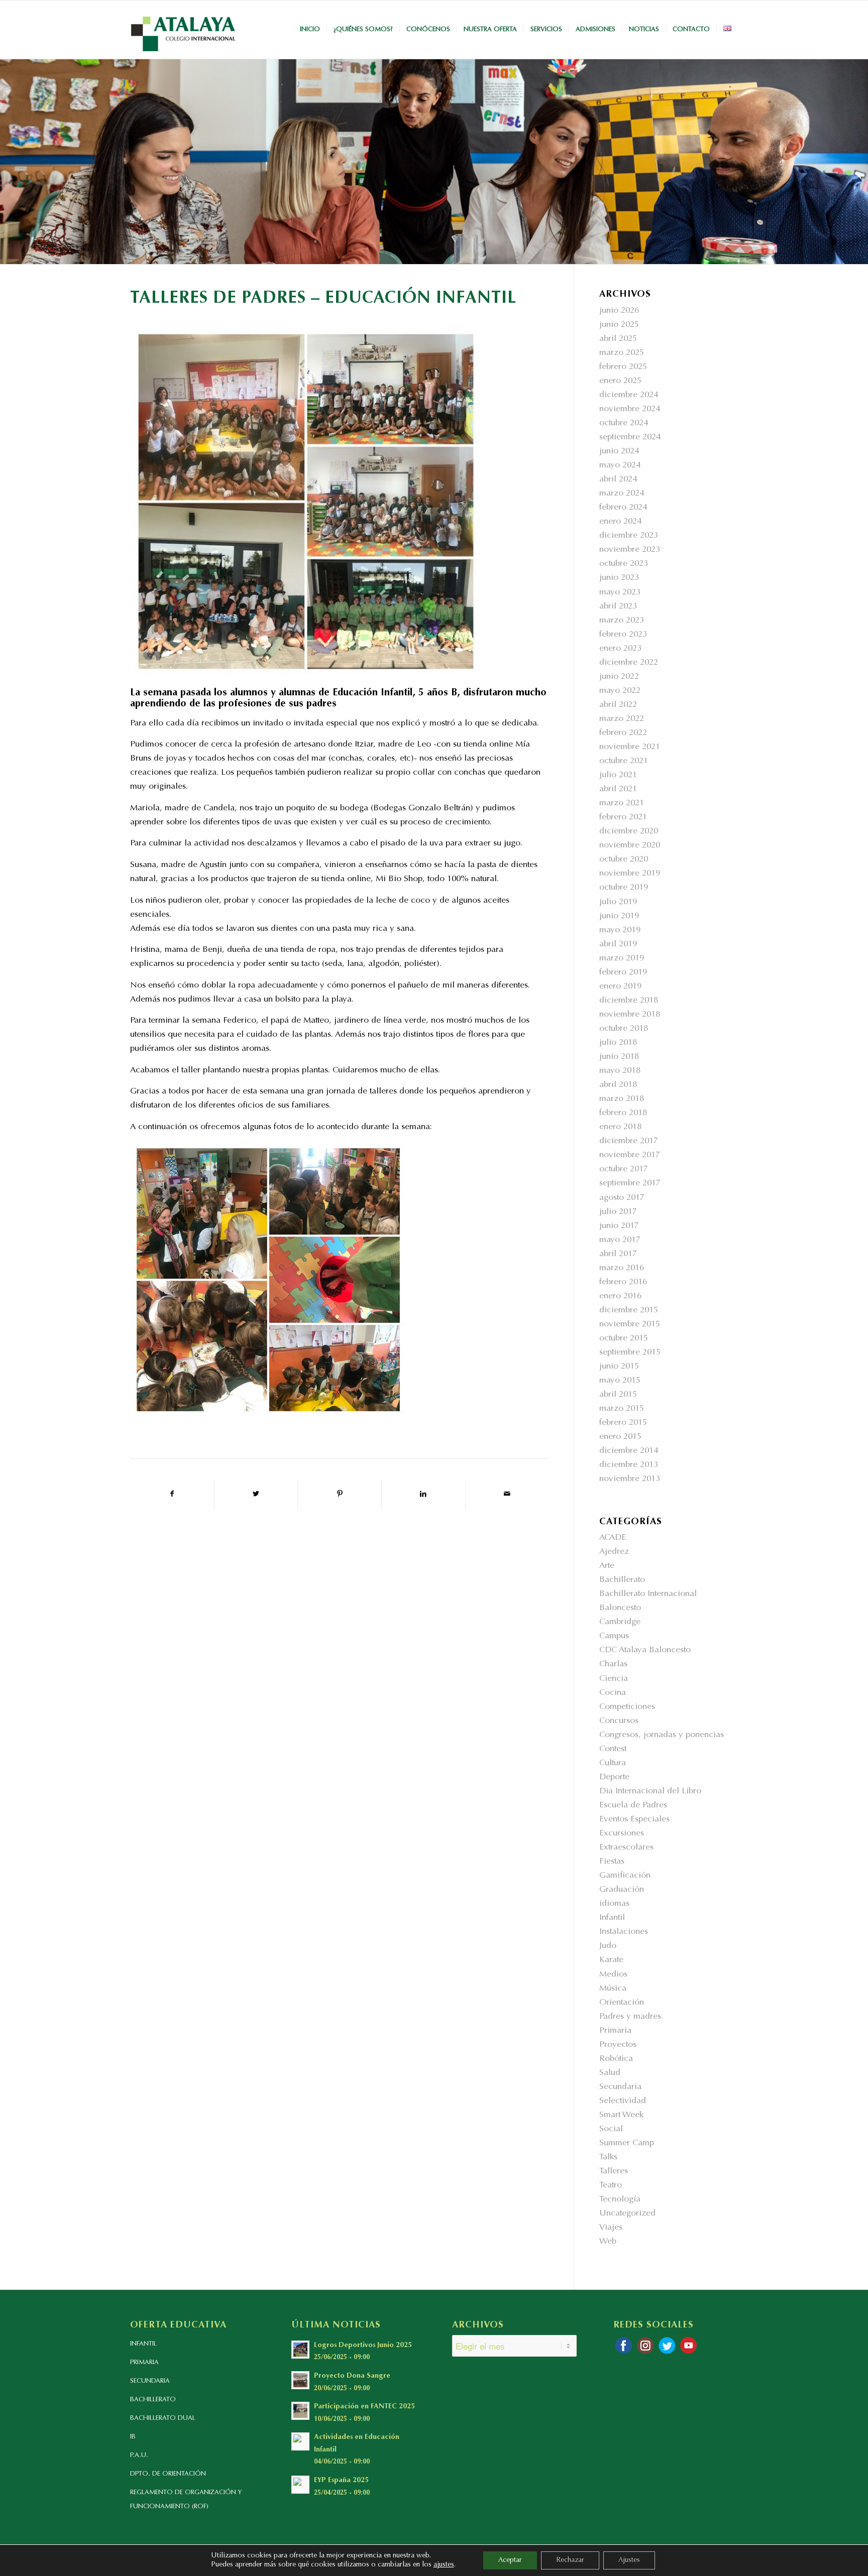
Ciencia (614, 1679)
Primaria (615, 2031)
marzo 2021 (622, 804)
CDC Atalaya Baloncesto (645, 1650)
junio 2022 (619, 677)
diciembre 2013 (629, 1465)
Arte (607, 1566)
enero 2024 (620, 522)
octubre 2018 (624, 1029)
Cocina (613, 1693)
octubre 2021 (624, 761)
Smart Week (621, 2115)
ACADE (613, 1538)
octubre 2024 (624, 423)
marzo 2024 (622, 494)
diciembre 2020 (629, 832)
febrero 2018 (623, 1113)
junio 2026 (619, 311)
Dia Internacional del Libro (650, 1792)
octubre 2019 (624, 888)
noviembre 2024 (630, 409)
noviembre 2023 (630, 550)
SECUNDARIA (150, 2381)
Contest (613, 1749)
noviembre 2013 (630, 1479)
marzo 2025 (622, 353)
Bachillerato (622, 1580)
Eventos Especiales (634, 1820)
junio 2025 (619, 325)
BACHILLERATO (153, 2400)
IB (133, 2437)
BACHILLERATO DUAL (163, 2418)
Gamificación (625, 1876)
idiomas (614, 1904)
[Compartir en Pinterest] (340, 1494)
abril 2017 (618, 1254)
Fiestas (612, 1862)
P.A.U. (139, 2455)
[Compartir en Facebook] (172, 1494)
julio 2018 (618, 1043)
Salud (610, 2073)
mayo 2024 (620, 466)
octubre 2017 (624, 1170)
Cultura (613, 1763)
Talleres (614, 2172)
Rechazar (570, 2560)
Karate (611, 1960)
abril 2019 (618, 945)
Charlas (613, 1665)
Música (613, 1989)
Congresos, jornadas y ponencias (662, 1735)
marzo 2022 (622, 719)
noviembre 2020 (630, 846)
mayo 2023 (620, 593)
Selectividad (623, 2101)
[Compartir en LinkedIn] (423, 1494)
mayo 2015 (620, 1381)
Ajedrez (614, 1552)
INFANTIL (143, 2344)
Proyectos (618, 2045)
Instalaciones (624, 1932)
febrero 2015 (623, 1423)
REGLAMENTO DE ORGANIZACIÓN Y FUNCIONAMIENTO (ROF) (186, 2499)
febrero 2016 (623, 1282)
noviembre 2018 (630, 1015)
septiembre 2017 (630, 1184)
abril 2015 (618, 1395)
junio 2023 (619, 578)
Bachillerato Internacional (648, 1594)
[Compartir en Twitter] (256, 1494)
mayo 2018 (620, 1071)
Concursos (619, 1721)
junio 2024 (619, 452)
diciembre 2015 (629, 1311)
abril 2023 (618, 607)
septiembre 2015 (630, 1353)
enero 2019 (620, 987)
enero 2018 (620, 1127)
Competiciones (627, 1707)
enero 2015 (620, 1437)
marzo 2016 (622, 1268)
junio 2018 (619, 1057)
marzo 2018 (622, 1099)
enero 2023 (620, 649)
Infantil (612, 1918)
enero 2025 (620, 381)
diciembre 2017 (629, 1141)
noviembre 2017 (630, 1155)
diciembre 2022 (629, 663)
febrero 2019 (623, 973)
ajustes (444, 2565)
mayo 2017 (620, 1240)
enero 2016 (620, 1297)
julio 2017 (618, 1212)
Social (611, 2129)
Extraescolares (626, 1848)
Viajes (611, 2228)
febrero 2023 (623, 635)
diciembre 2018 (629, 1001)
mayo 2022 (620, 691)
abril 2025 (618, 339)
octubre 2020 (624, 860)
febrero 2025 (623, 367)
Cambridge (620, 1622)
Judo (608, 1946)
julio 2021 (618, 775)
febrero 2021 (623, 818)
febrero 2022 (623, 733)
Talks (608, 2158)
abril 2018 (618, 1085)
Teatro (611, 2186)
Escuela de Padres (633, 1806)
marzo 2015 (622, 1409)
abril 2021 (618, 789)
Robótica (616, 2059)
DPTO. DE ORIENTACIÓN (168, 2474)
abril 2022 (618, 705)
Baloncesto (620, 1608)
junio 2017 (619, 1226)
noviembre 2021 (630, 747)
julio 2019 (618, 902)
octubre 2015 (624, 1339)
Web (608, 2242)
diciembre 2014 (629, 1451)
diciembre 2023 (629, 536)
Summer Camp (627, 2143)
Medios (613, 1975)
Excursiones (622, 1834)
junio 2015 (619, 1367)
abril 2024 (618, 480)
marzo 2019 (622, 959)
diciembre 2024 (629, 395)
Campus (614, 1636)
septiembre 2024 (630, 438)
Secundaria (620, 2087)
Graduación (622, 1890)
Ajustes (629, 2560)
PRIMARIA (144, 2362)
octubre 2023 (624, 564)
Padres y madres (630, 2017)
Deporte (614, 1777)
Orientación (622, 2003)
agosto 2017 (622, 1198)
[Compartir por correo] (507, 1494)
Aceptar (510, 2560)
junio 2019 (619, 916)
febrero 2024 (623, 508)
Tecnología (620, 2200)
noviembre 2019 (630, 874)
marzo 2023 (622, 621)
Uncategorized (627, 2214)
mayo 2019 (620, 931)
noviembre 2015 (630, 1325)
